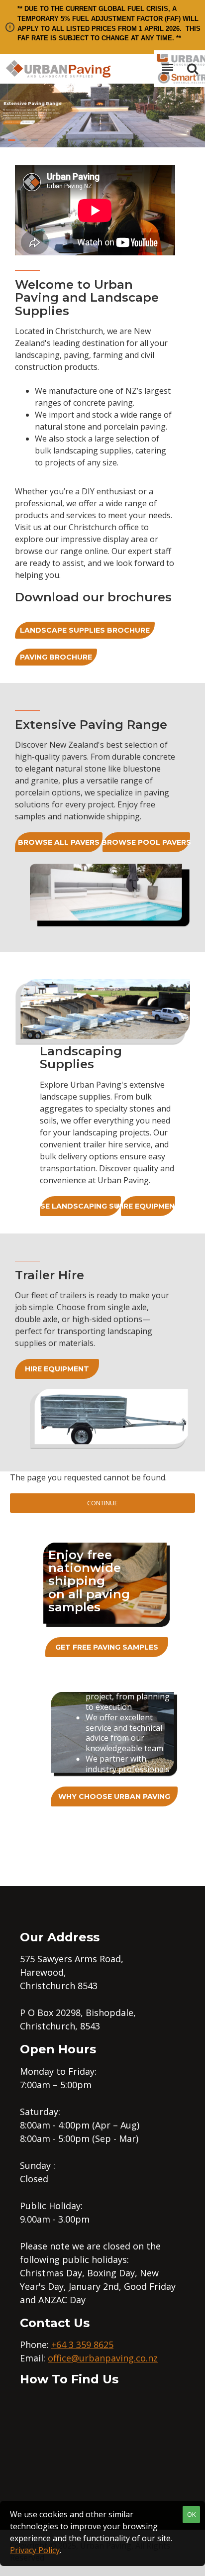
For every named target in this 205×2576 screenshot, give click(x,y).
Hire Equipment (148, 1206)
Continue (102, 1503)
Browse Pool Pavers (146, 842)
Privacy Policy (35, 2550)
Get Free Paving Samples (107, 1647)
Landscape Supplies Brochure (85, 630)
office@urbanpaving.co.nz (103, 2358)
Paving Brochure (56, 657)
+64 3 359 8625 (82, 2345)
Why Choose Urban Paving (114, 1796)
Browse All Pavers (59, 842)
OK (192, 2514)
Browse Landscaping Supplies (80, 1206)
